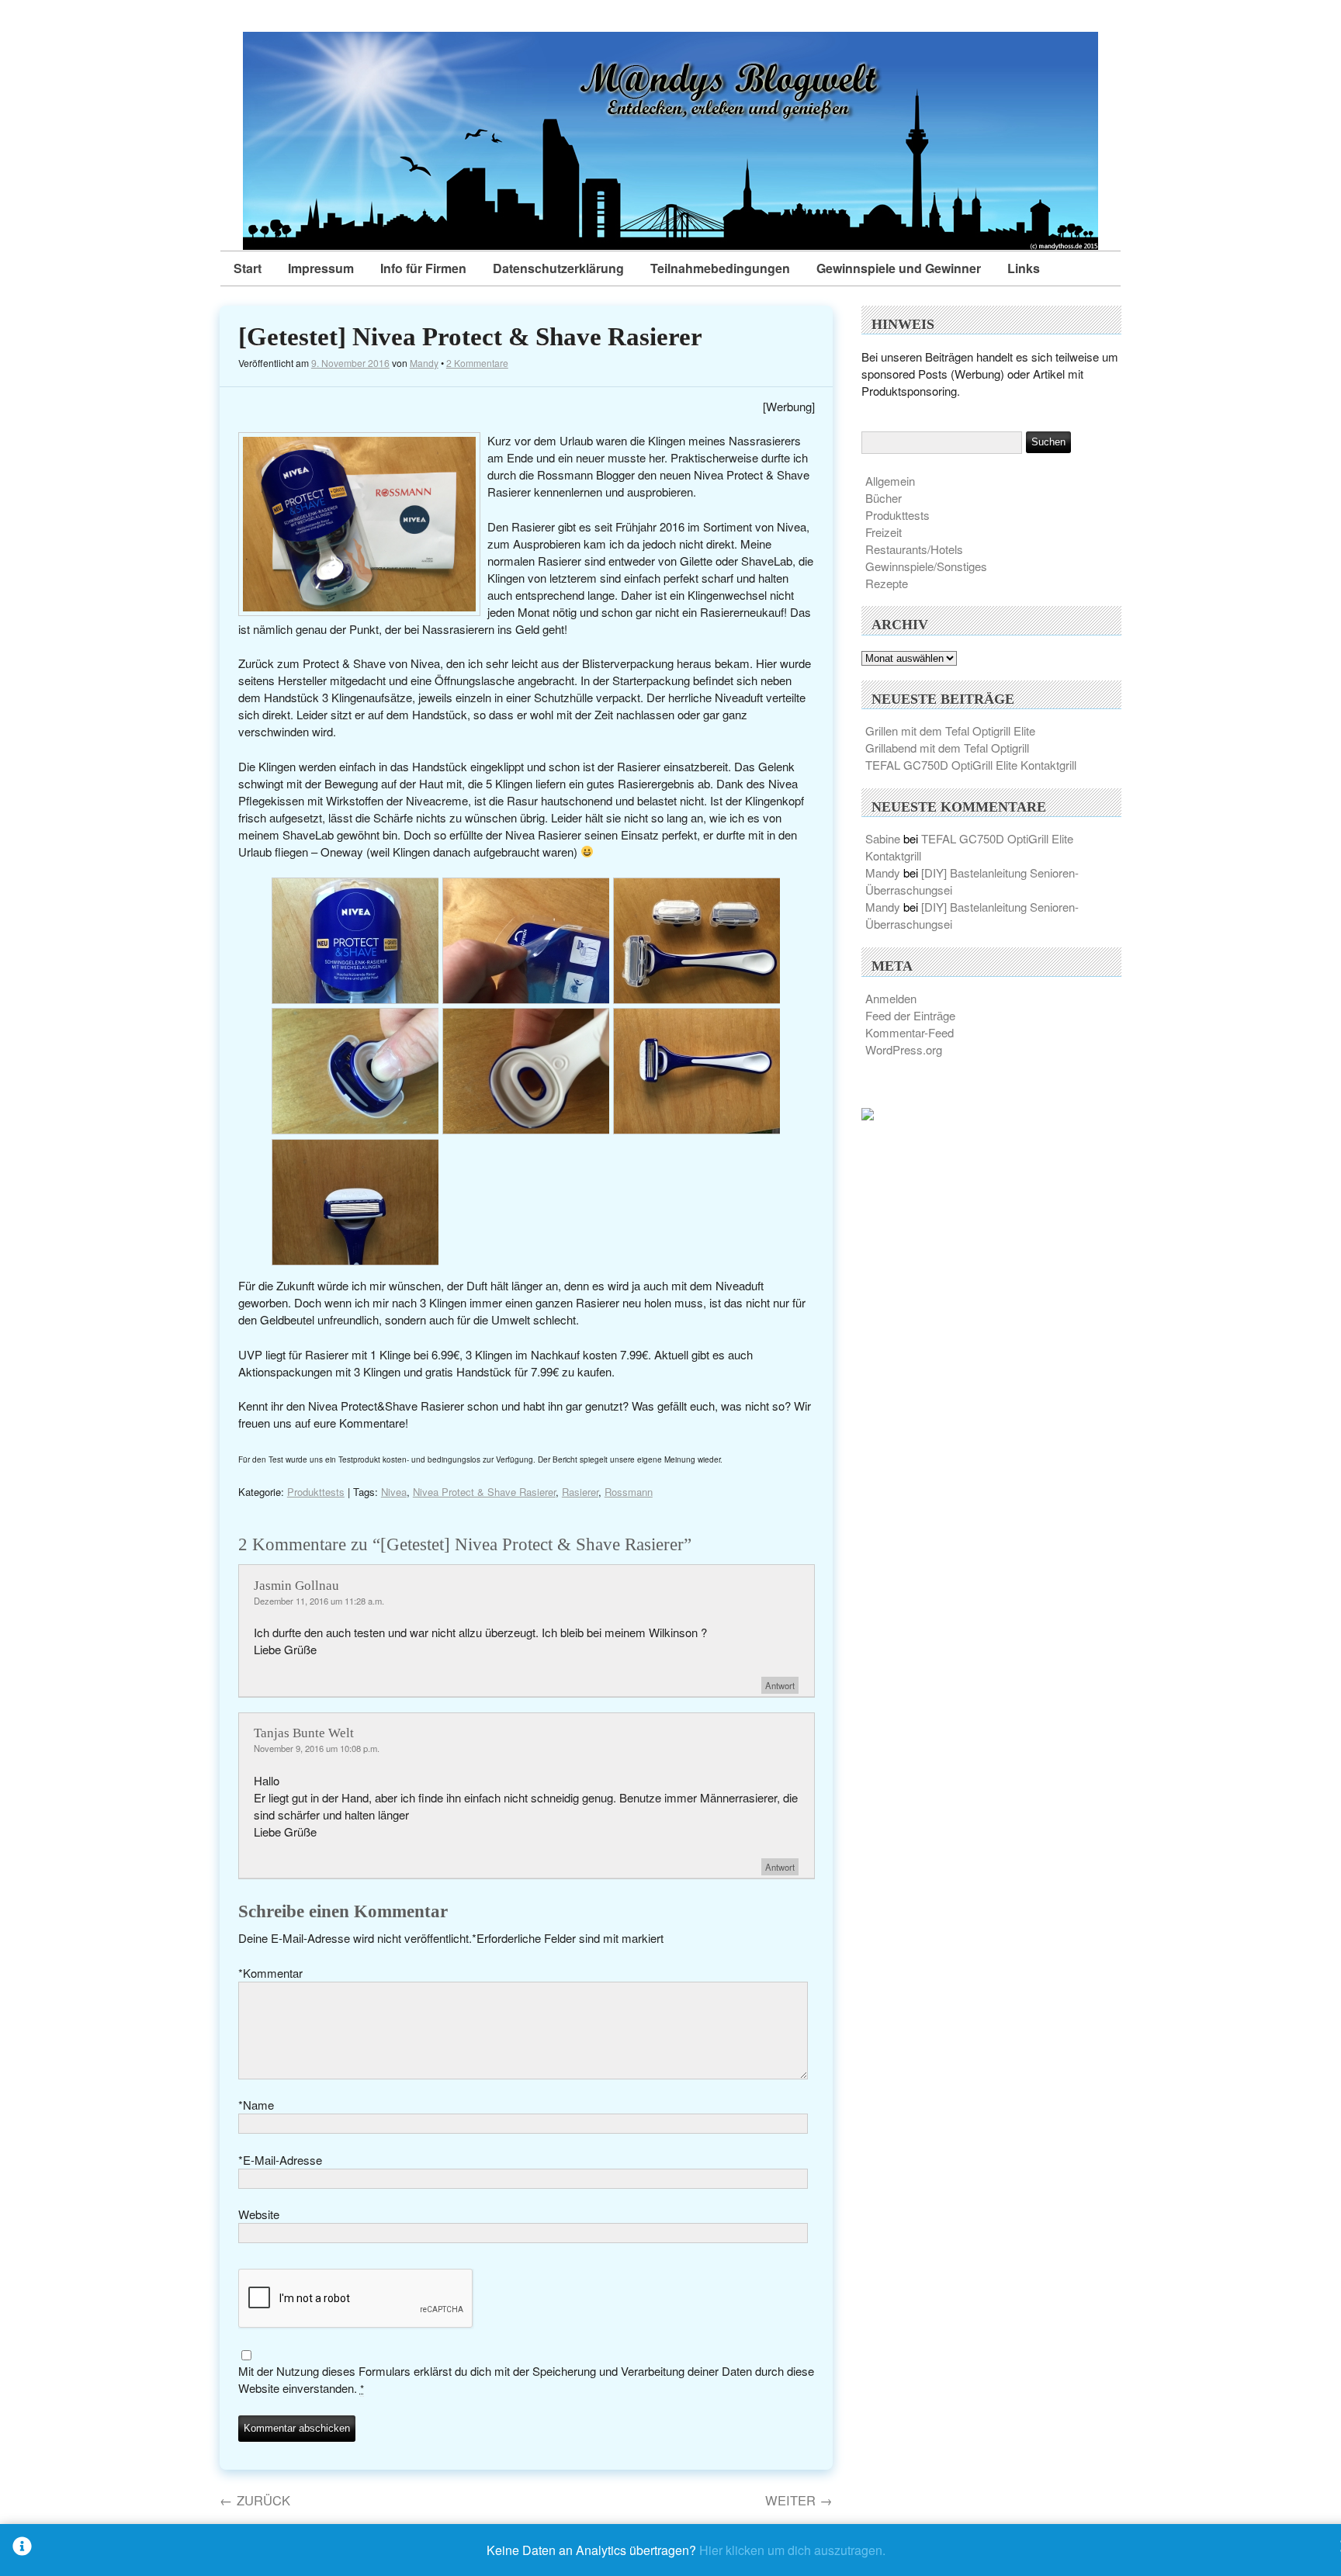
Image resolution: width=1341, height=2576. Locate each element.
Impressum (321, 268)
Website (259, 2214)
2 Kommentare (477, 363)
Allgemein (890, 481)
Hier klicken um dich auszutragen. (792, 2550)
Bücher (884, 498)
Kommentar (270, 1973)
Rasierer (580, 1492)
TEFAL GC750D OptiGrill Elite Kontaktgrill (971, 765)
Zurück (255, 2500)
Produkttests (316, 1492)
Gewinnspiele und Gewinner (899, 268)
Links (1024, 268)
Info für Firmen (423, 268)
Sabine (883, 838)
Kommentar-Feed (910, 1032)
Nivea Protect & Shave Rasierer (484, 1492)
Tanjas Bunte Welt (304, 1733)
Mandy (424, 363)
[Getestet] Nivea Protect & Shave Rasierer (470, 337)
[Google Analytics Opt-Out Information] (22, 2550)
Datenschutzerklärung (558, 268)
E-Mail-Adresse (280, 2160)
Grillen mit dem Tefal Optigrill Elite (950, 731)
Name (256, 2105)
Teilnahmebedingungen (720, 268)
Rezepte (887, 583)
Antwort (780, 1685)
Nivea (394, 1492)
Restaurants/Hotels (914, 549)
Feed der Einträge (910, 1015)
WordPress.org (904, 1049)
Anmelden (891, 998)
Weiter (799, 2500)
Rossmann (629, 1492)
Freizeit (884, 532)
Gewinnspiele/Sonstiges (926, 566)
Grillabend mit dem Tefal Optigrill (947, 748)
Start (248, 268)
